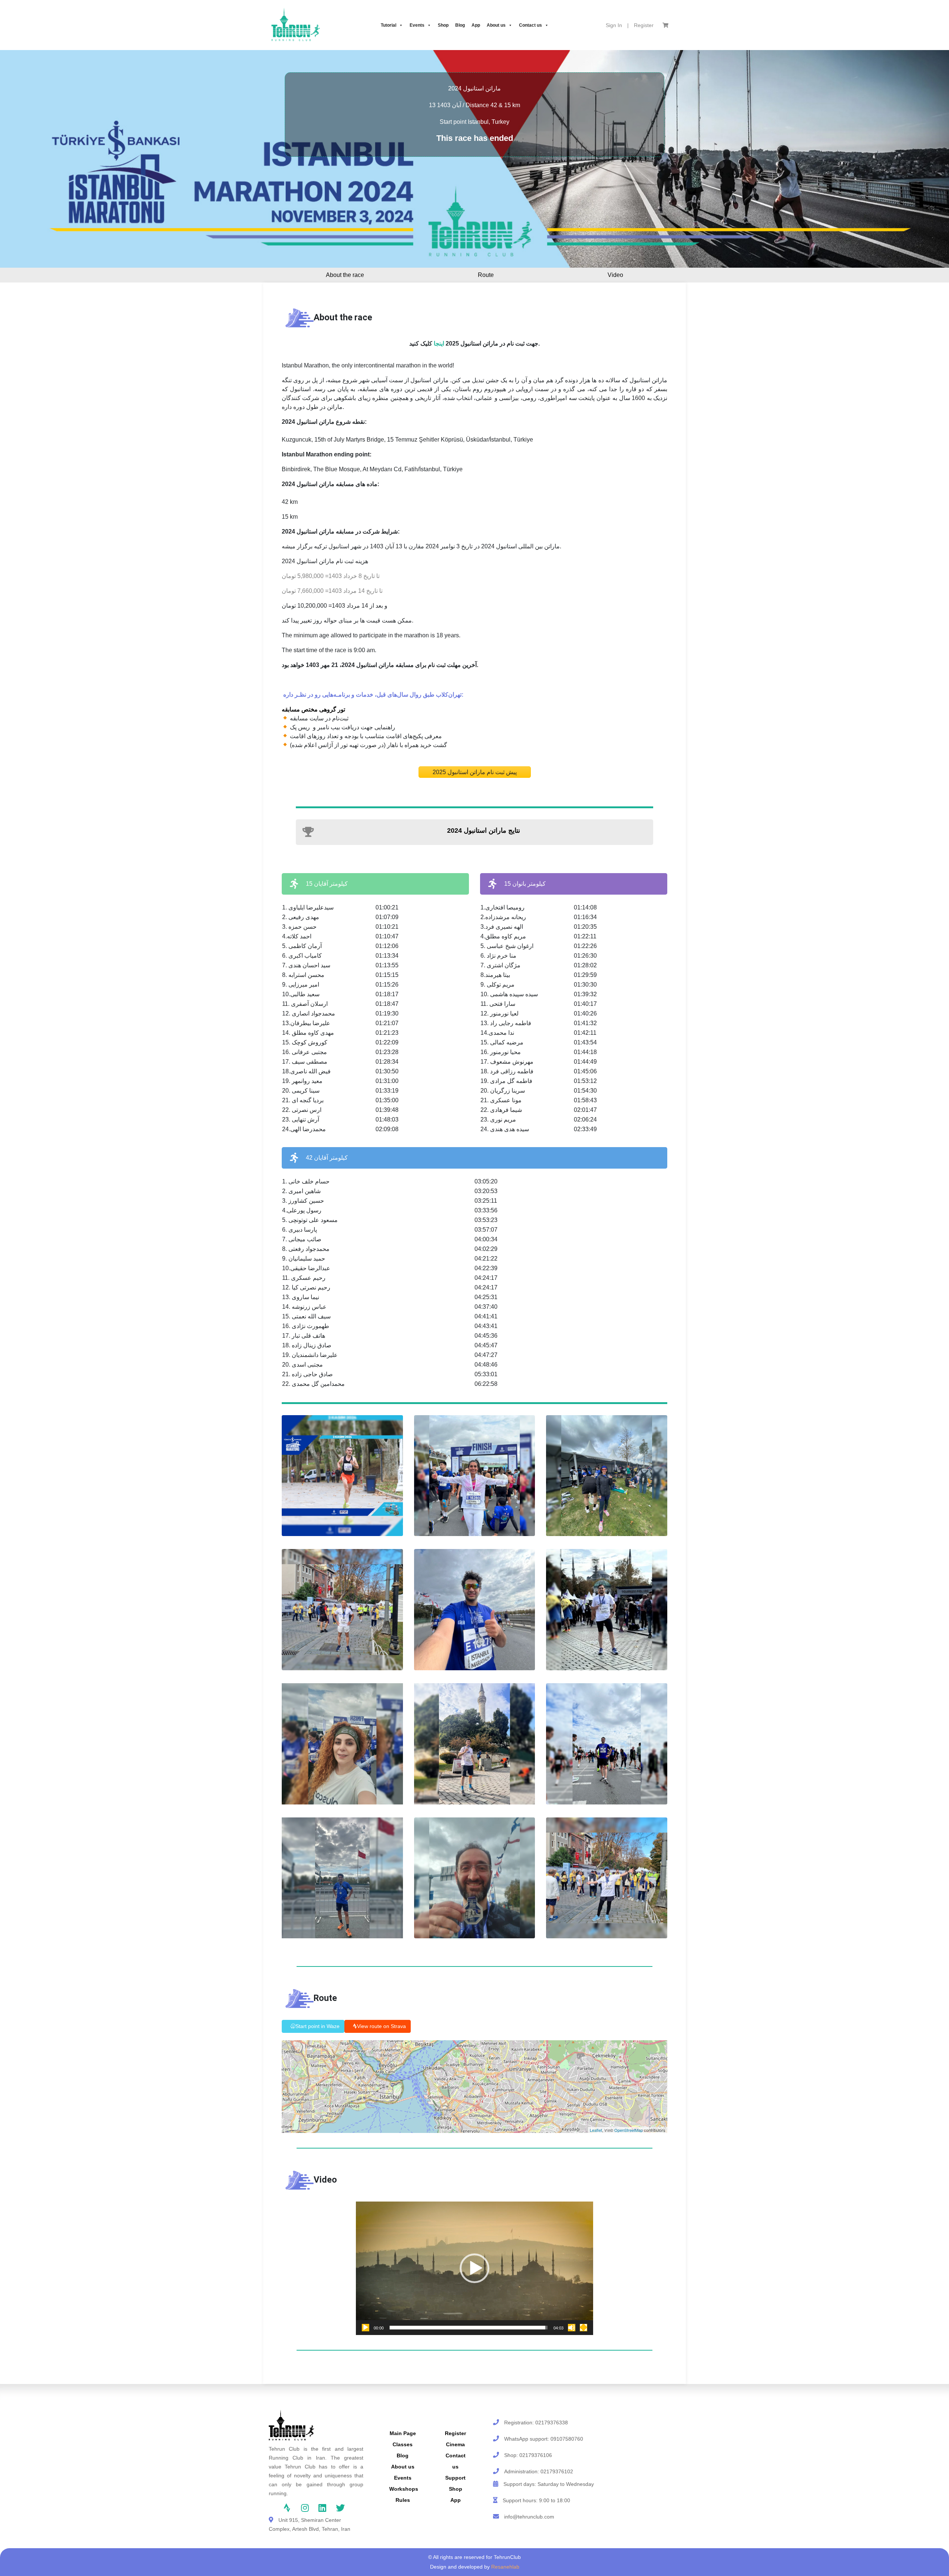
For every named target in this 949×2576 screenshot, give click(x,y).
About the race (345, 275)
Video (615, 275)
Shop (443, 25)
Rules (403, 2500)
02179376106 (536, 2455)
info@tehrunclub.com (529, 2517)
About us (496, 25)
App (476, 25)
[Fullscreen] (583, 2328)
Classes (403, 2444)
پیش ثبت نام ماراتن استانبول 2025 (475, 772)
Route (486, 275)
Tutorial (388, 25)
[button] (474, 2268)
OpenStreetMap (629, 2130)
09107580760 (567, 2439)
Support (455, 2478)
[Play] (366, 2328)
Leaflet (596, 2130)
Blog (460, 25)
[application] (474, 2268)
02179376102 (557, 2471)
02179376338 (552, 2423)
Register (644, 25)
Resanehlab (505, 2567)
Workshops (404, 2489)
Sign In (614, 25)
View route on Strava (381, 2026)
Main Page (403, 2433)
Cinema (455, 2444)
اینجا (439, 344)
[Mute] (572, 2328)
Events (417, 25)
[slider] (469, 2328)
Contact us (530, 25)
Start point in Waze (318, 2026)
